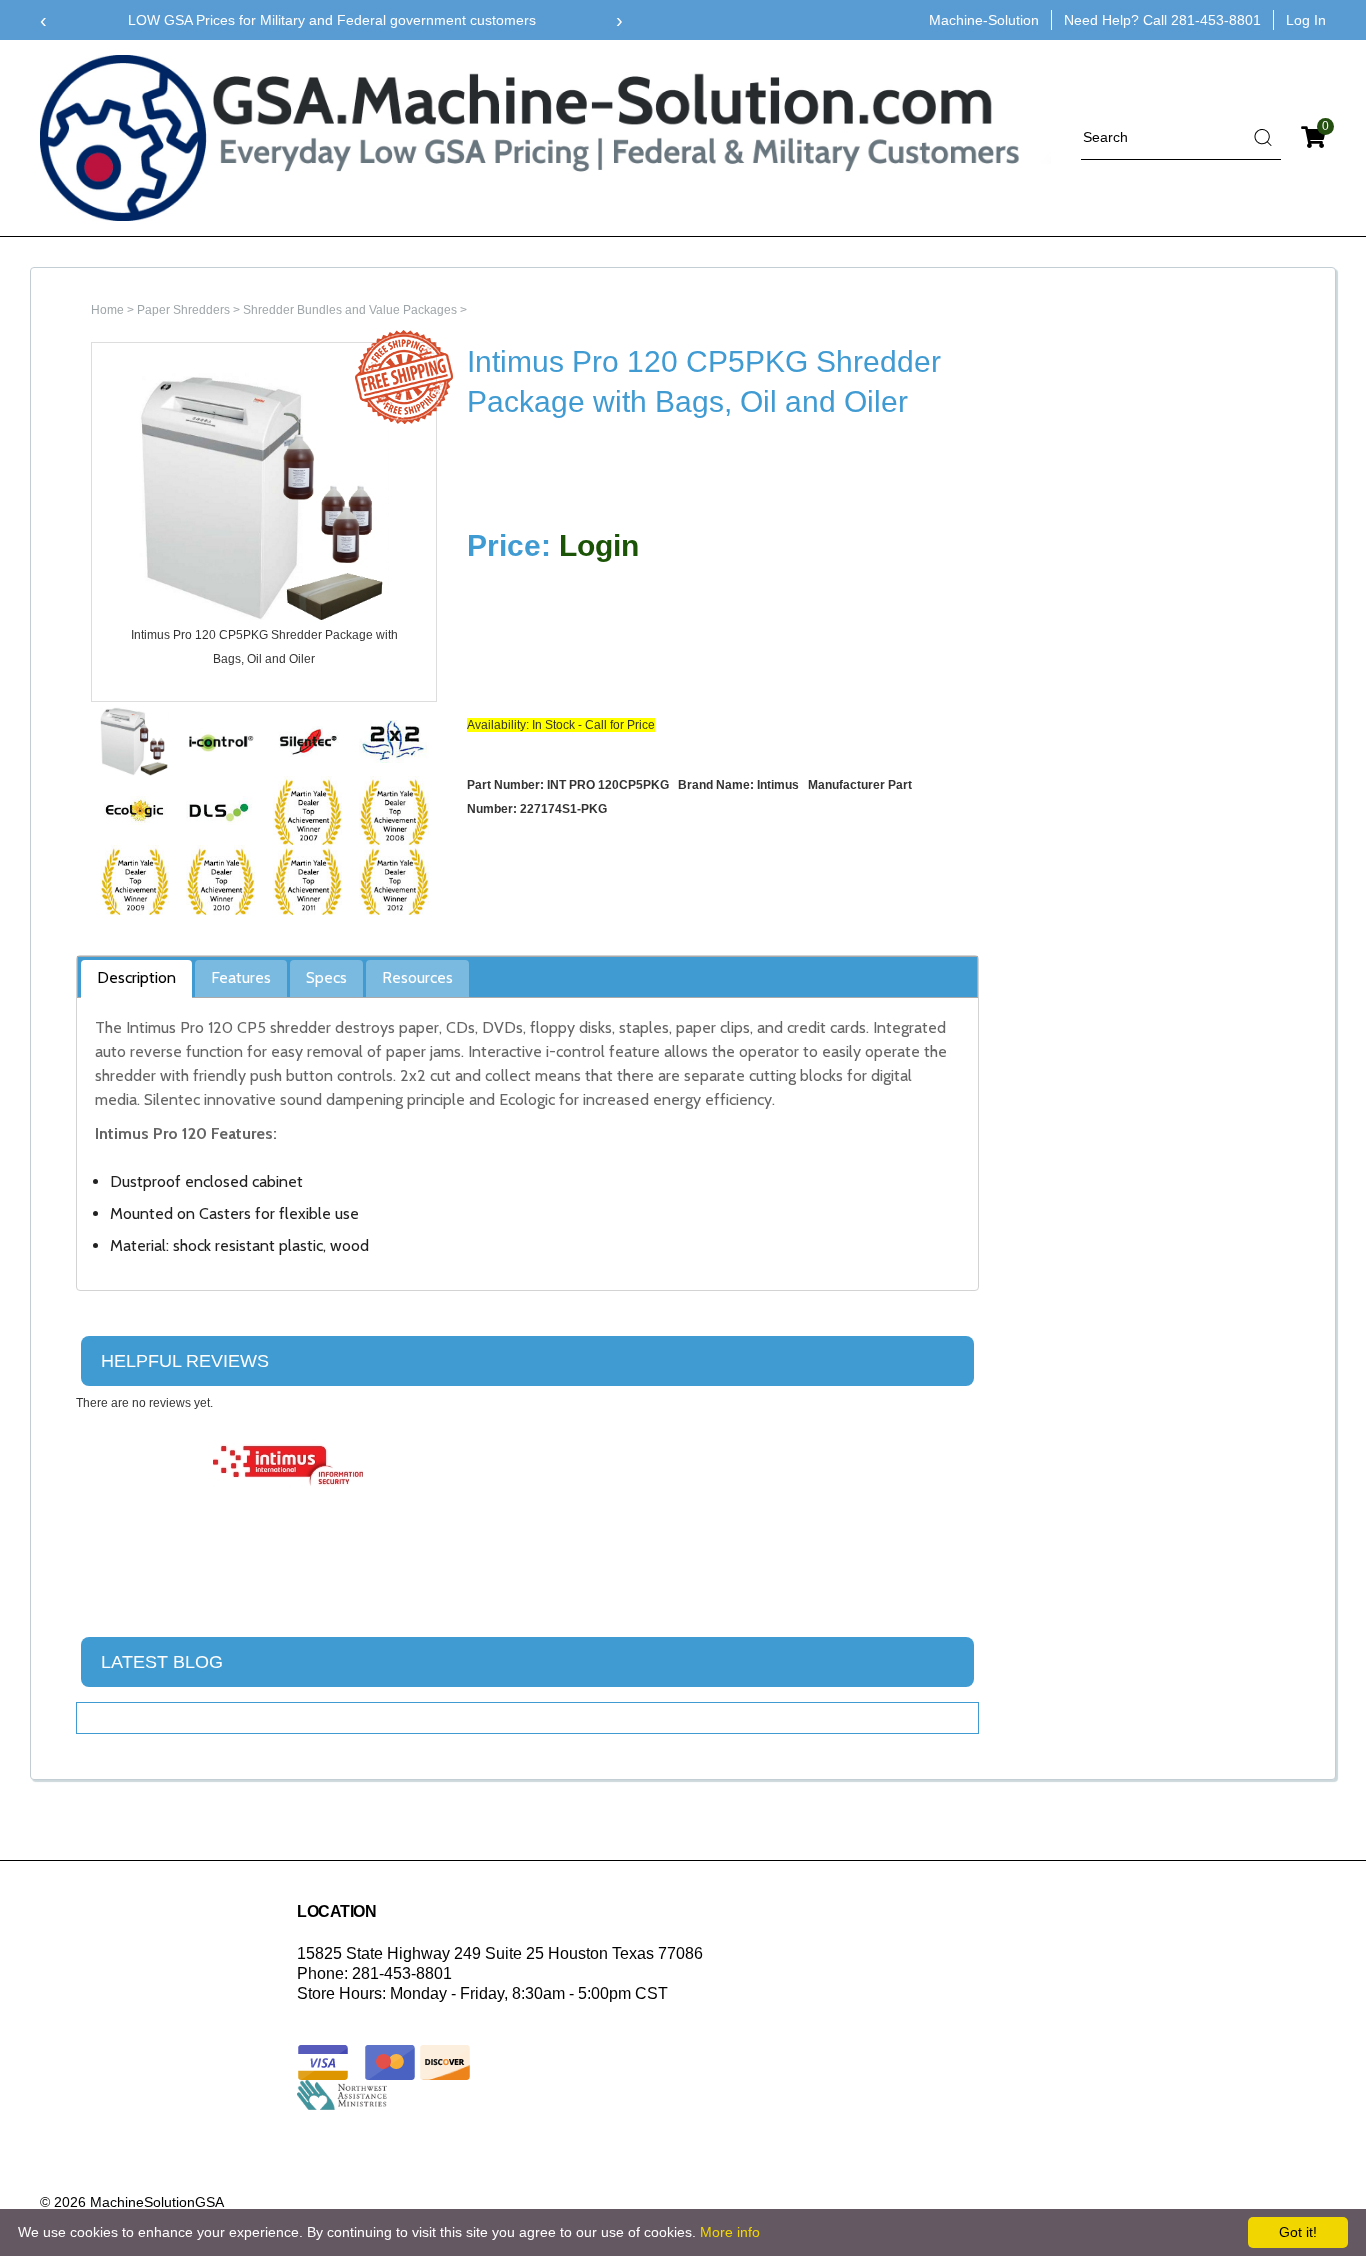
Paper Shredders (183, 310)
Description (136, 977)
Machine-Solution (984, 20)
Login (599, 545)
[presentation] (43, 20)
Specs (326, 977)
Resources (417, 977)
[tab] (136, 979)
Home (107, 310)
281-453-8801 (1216, 20)
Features (241, 977)
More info (730, 2232)
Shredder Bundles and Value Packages (350, 310)
